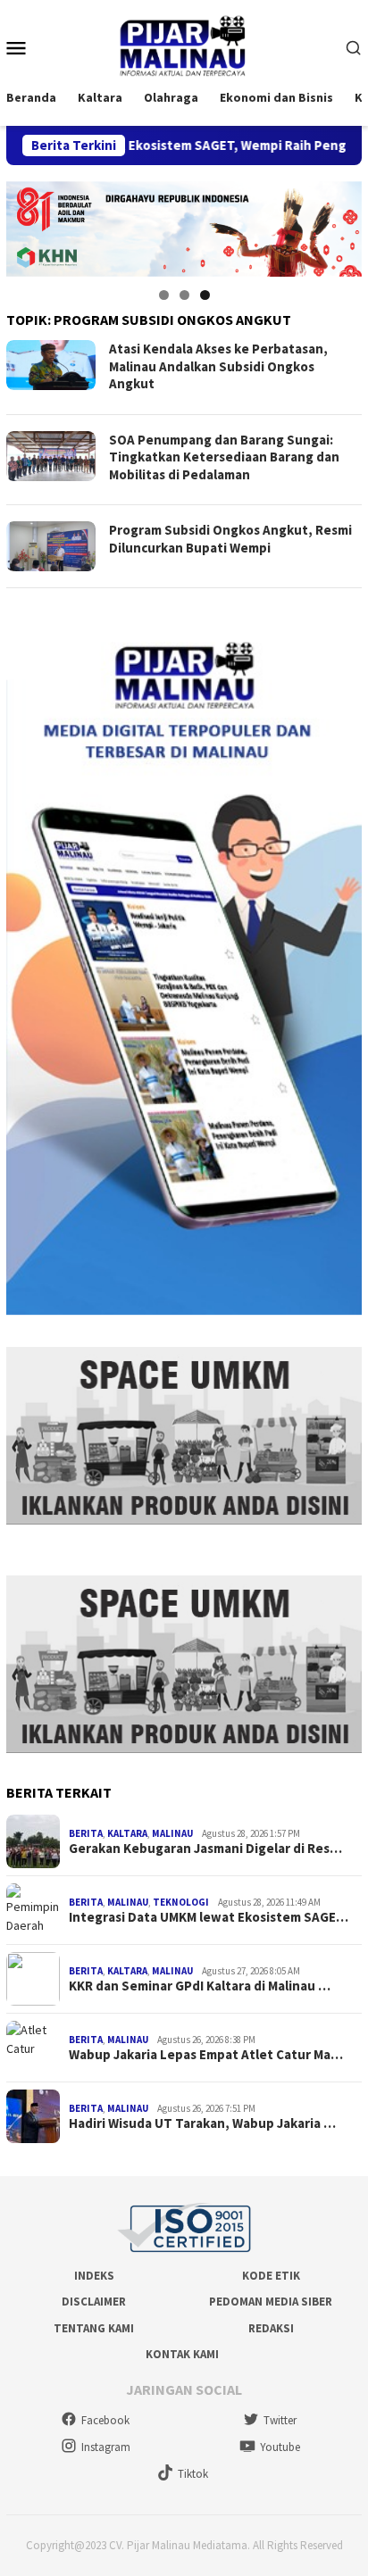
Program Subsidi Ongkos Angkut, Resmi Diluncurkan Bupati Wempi (230, 539)
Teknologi (181, 1902)
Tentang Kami (94, 2328)
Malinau (172, 1833)
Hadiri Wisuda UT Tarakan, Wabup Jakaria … (202, 2123)
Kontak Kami (182, 2354)
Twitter (280, 2420)
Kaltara (127, 1833)
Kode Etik (271, 2276)
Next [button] (339, 224)
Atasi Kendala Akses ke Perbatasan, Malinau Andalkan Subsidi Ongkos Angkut (218, 366)
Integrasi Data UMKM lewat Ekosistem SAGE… (209, 1917)
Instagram (106, 2447)
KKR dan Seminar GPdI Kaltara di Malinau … (200, 1986)
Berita (86, 1833)
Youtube (280, 2447)
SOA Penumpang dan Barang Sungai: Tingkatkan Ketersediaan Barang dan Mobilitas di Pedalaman (224, 457)
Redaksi (271, 2328)
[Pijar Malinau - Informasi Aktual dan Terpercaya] (184, 46)
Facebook (105, 2420)
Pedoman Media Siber (271, 2302)
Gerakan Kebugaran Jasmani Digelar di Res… (205, 1849)
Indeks (94, 2276)
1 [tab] (164, 295)
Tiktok (193, 2474)
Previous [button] (29, 224)
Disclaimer (94, 2302)
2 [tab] (184, 295)
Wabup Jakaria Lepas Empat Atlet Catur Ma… (206, 2055)
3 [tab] (205, 295)
